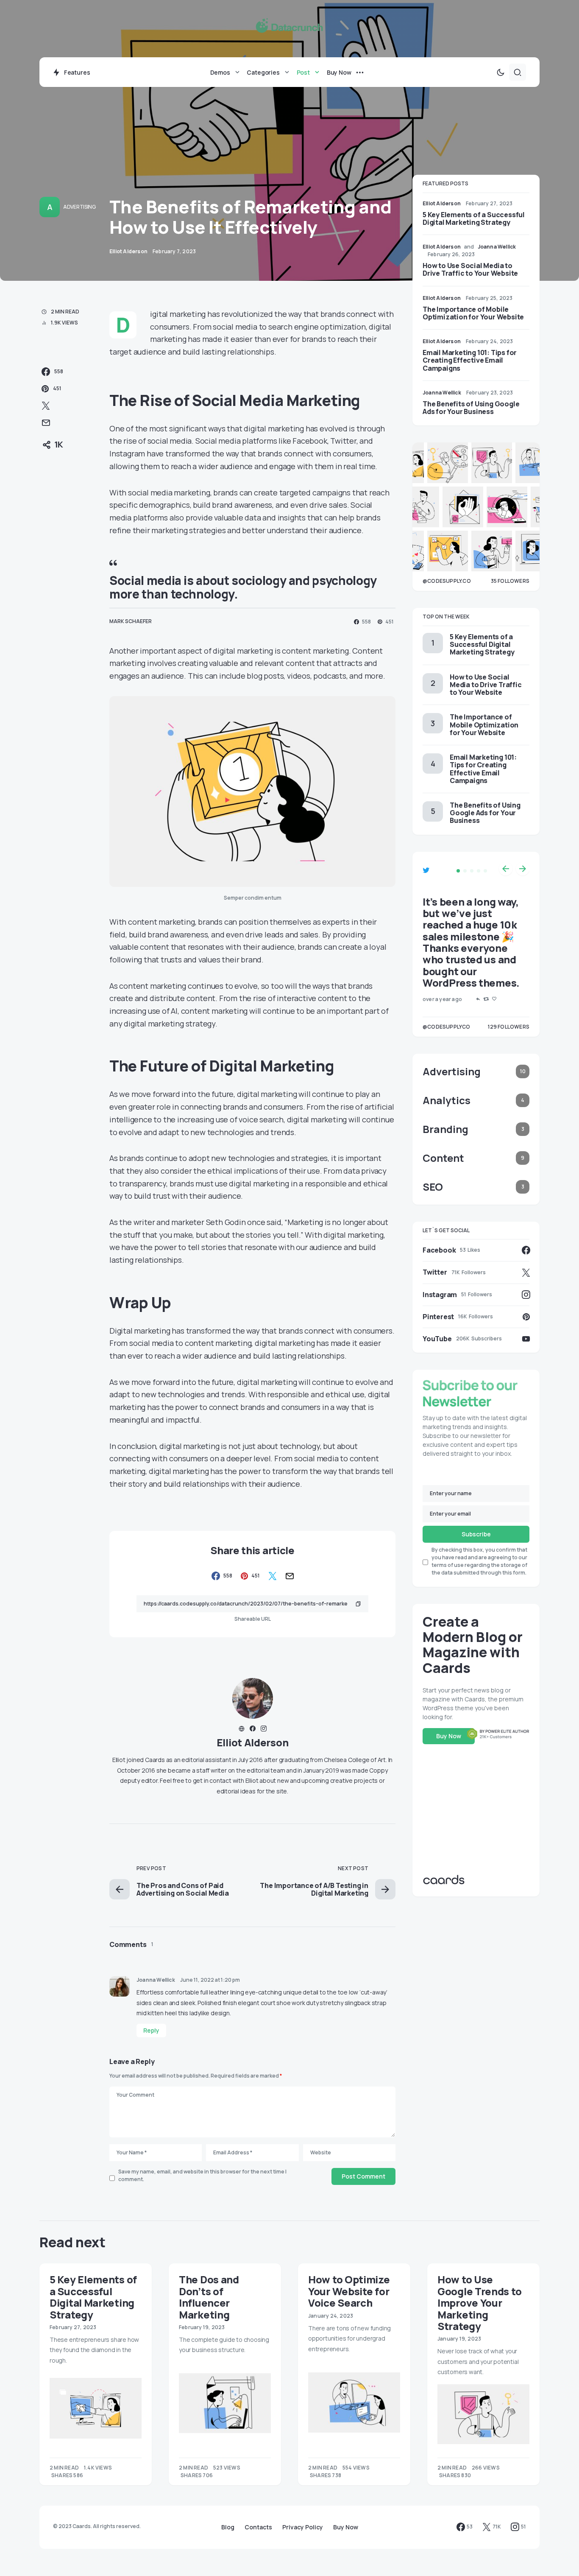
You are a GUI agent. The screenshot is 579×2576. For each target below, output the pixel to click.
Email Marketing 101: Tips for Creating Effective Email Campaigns (470, 360)
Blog (228, 2527)
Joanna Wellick (156, 1980)
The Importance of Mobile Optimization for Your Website (473, 313)
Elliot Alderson (253, 1742)
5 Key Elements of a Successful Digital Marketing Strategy (474, 218)
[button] (501, 72)
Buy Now (449, 1736)
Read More (65, 2475)
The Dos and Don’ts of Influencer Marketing (209, 2297)
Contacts (258, 2527)
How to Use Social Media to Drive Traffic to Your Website (470, 269)
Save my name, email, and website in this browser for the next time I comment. (202, 2175)
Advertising (79, 207)
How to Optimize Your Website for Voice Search (349, 2291)
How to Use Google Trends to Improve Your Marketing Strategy (479, 2302)
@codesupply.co (447, 581)
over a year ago (442, 999)
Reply (151, 2030)
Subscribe (476, 1534)
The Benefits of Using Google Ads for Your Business (471, 408)
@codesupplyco (447, 1027)
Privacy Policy (303, 2527)
